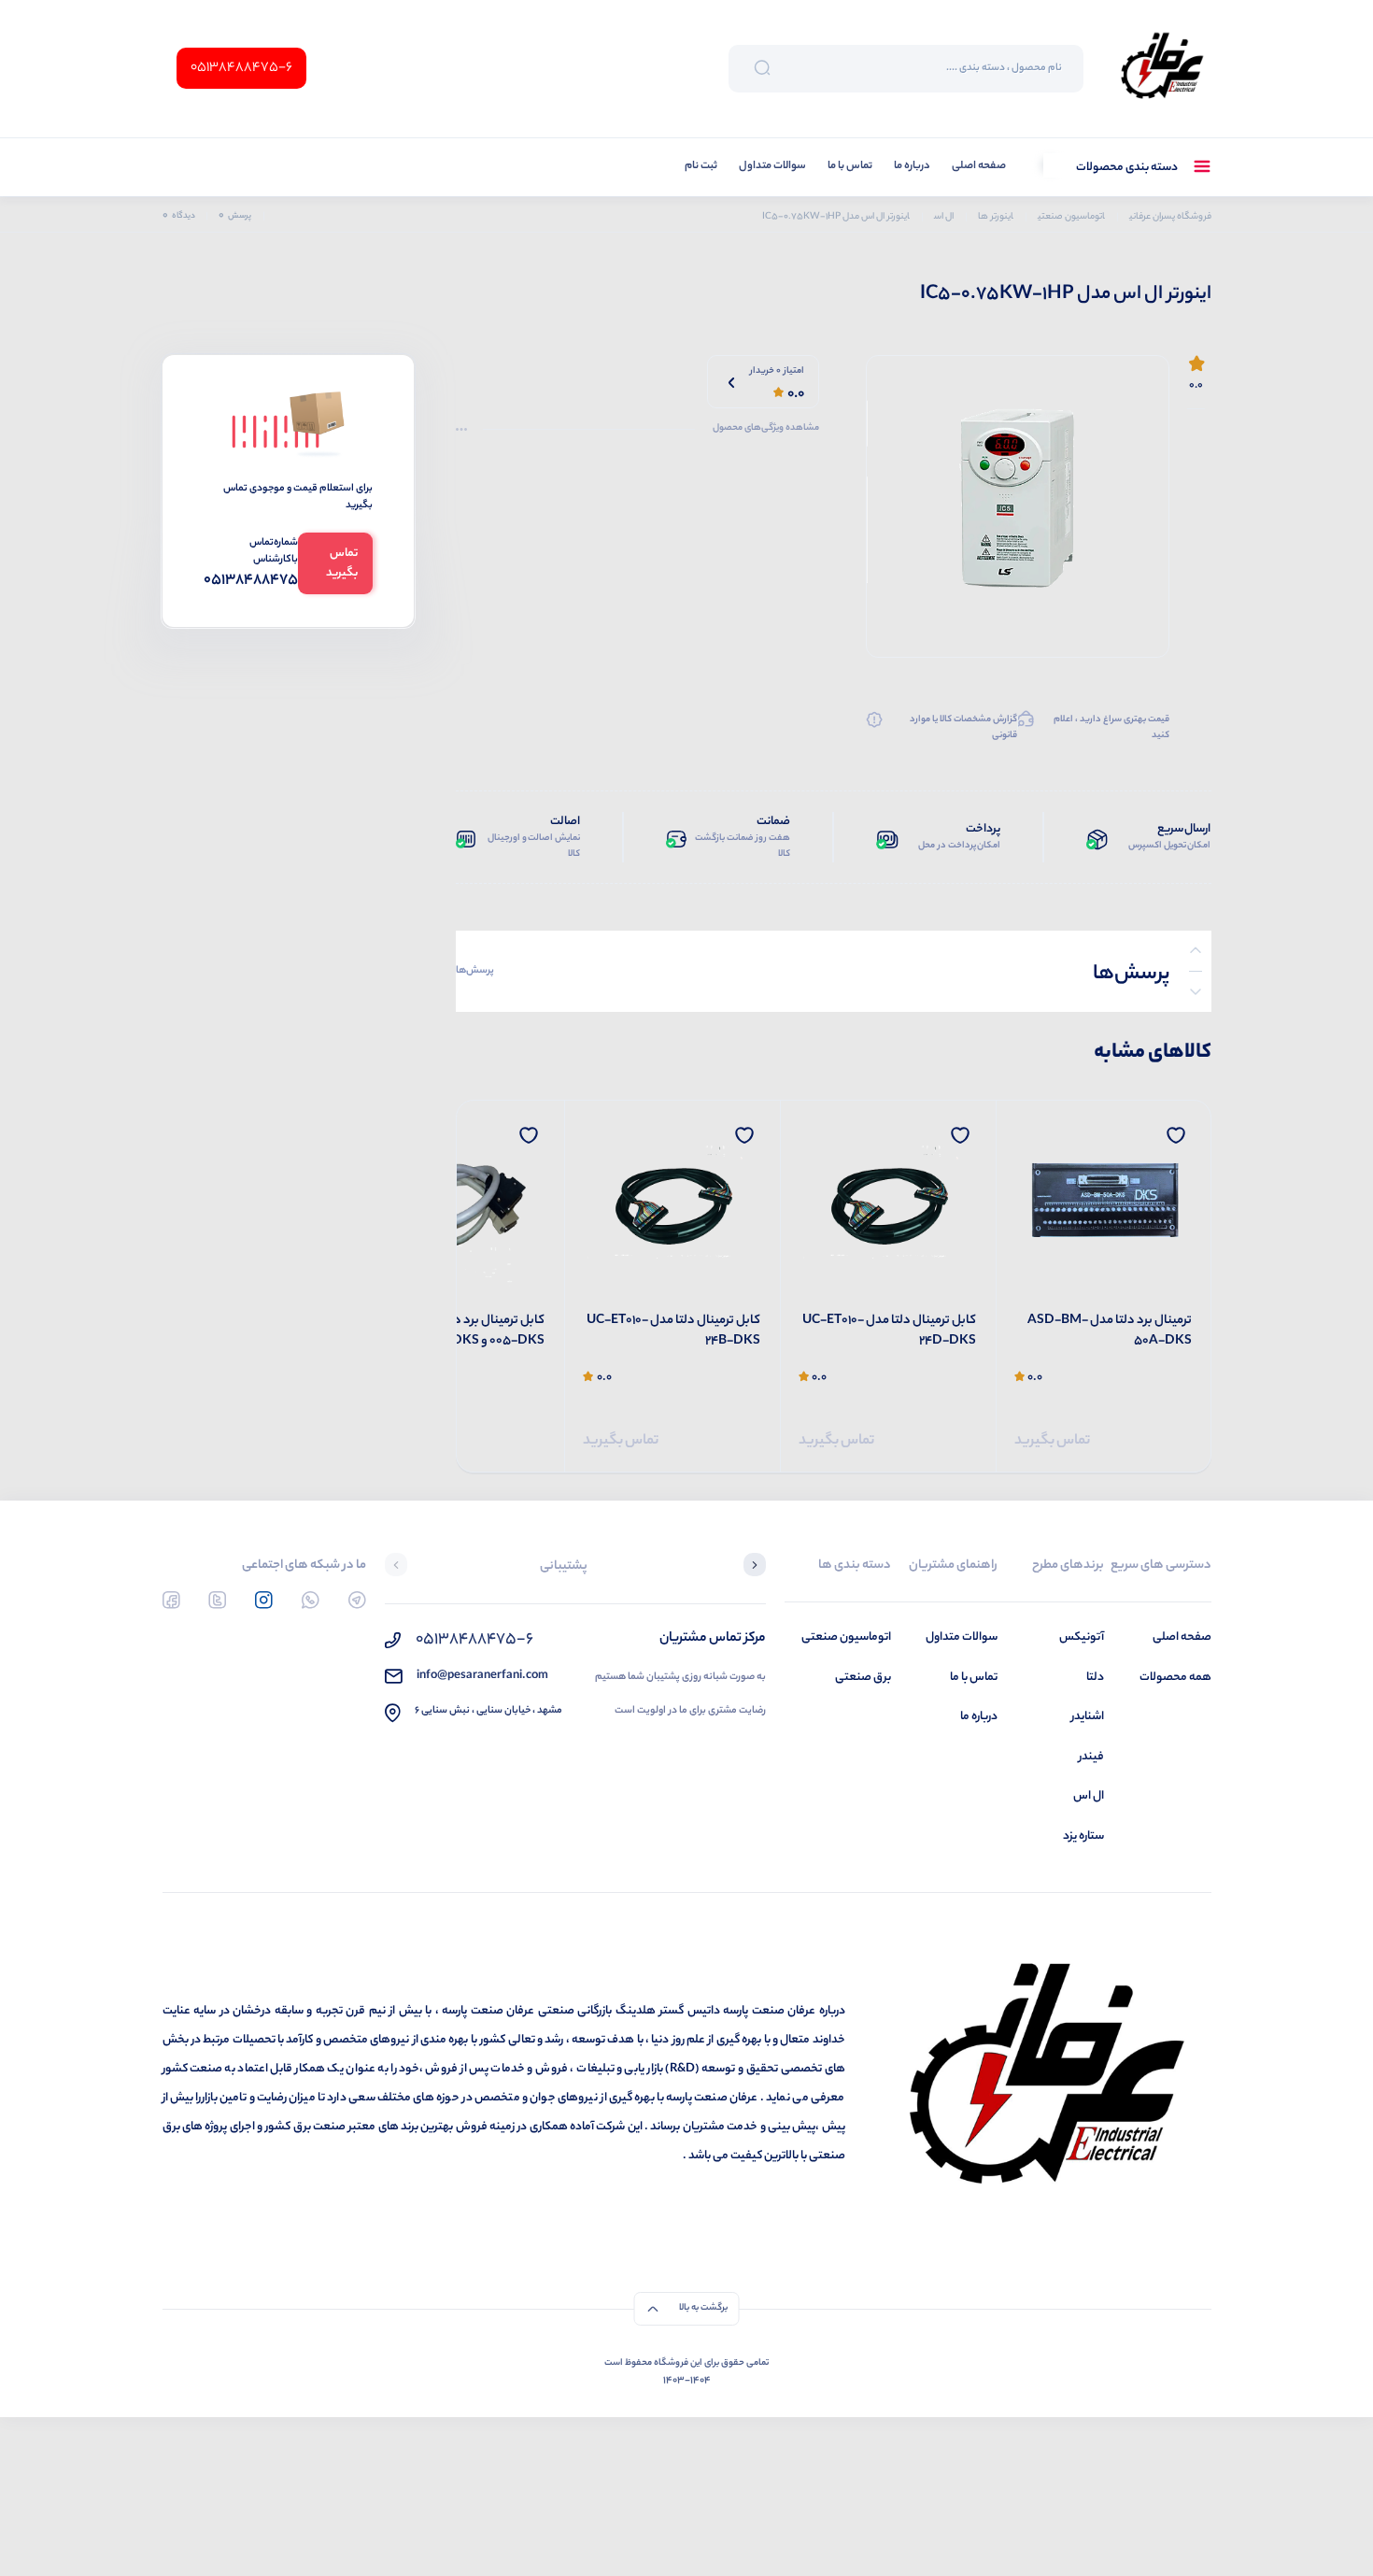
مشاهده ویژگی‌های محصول (766, 429)
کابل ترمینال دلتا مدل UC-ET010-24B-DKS (673, 1332)
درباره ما (912, 167)
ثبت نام (701, 167)
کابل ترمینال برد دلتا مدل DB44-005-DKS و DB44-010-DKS (460, 1332)
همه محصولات (1175, 1678)
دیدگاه (179, 216)
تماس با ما (850, 167)
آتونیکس (1082, 1637)
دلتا (1095, 1678)
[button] (755, 1567)
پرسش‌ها (475, 971)
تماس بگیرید (1052, 1441)
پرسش (235, 216)
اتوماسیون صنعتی (846, 1637)
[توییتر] (217, 1600)
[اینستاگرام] (264, 1600)
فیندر (1091, 1757)
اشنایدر (1088, 1717)
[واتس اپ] (311, 1600)
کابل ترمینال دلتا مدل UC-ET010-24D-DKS (889, 1332)
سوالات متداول (772, 167)
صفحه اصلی (979, 167)
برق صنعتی (863, 1678)
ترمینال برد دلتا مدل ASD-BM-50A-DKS (1110, 1332)
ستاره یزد (1083, 1836)
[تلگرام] (357, 1600)
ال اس (1089, 1796)
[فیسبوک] (171, 1600)
